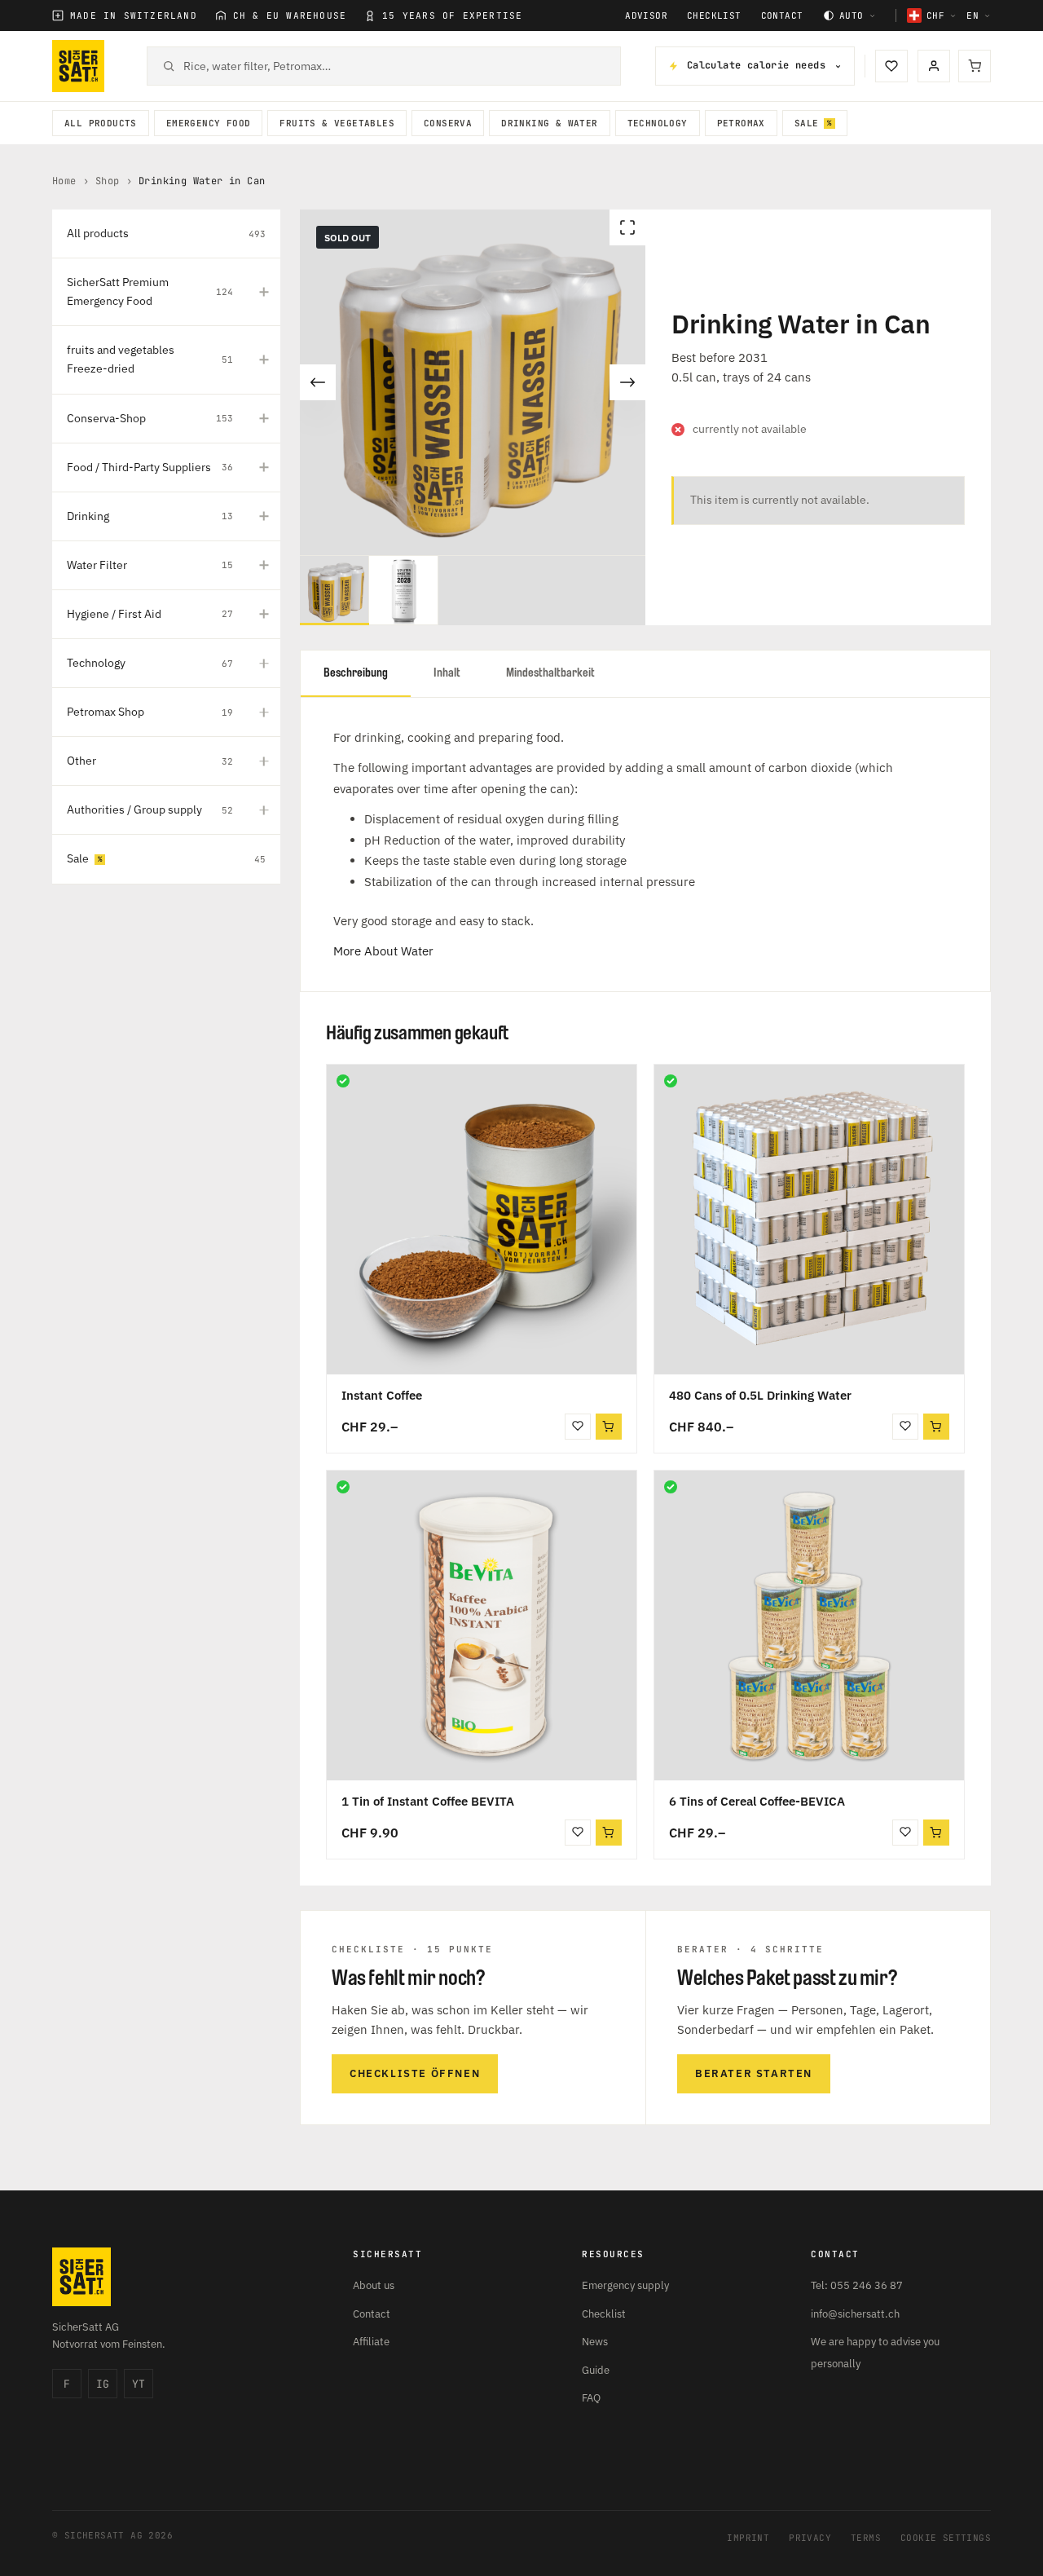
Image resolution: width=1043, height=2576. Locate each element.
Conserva (448, 123)
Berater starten (754, 2073)
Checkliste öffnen (415, 2073)
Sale (807, 123)
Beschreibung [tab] (356, 673)
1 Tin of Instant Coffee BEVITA (428, 1801)
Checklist (714, 16)
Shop (108, 181)
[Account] (934, 66)
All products (101, 123)
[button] (936, 1427)
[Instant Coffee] (482, 1220)
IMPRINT (748, 2538)
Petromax (741, 123)
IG (103, 2384)
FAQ (591, 2398)
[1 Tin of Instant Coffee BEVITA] (482, 1625)
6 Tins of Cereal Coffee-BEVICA (757, 1801)
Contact (782, 16)
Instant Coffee (382, 1395)
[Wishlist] (891, 66)
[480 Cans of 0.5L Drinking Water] (809, 1220)
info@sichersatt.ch (855, 2314)
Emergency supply (625, 2285)
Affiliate (371, 2342)
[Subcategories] (264, 292)
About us (374, 2285)
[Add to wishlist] (578, 1427)
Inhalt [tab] (447, 673)
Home (64, 181)
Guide (596, 2370)
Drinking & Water (549, 123)
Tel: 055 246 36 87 (857, 2285)
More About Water (383, 951)
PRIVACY (810, 2538)
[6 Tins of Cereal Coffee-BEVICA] (809, 1625)
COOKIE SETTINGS (946, 2538)
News (595, 2342)
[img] (343, 1081)
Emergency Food (209, 123)
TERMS (866, 2538)
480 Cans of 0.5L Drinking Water (760, 1395)
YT (139, 2384)
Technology (658, 123)
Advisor (646, 16)
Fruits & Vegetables (337, 123)
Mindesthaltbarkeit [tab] (550, 673)
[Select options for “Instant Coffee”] (609, 1427)
